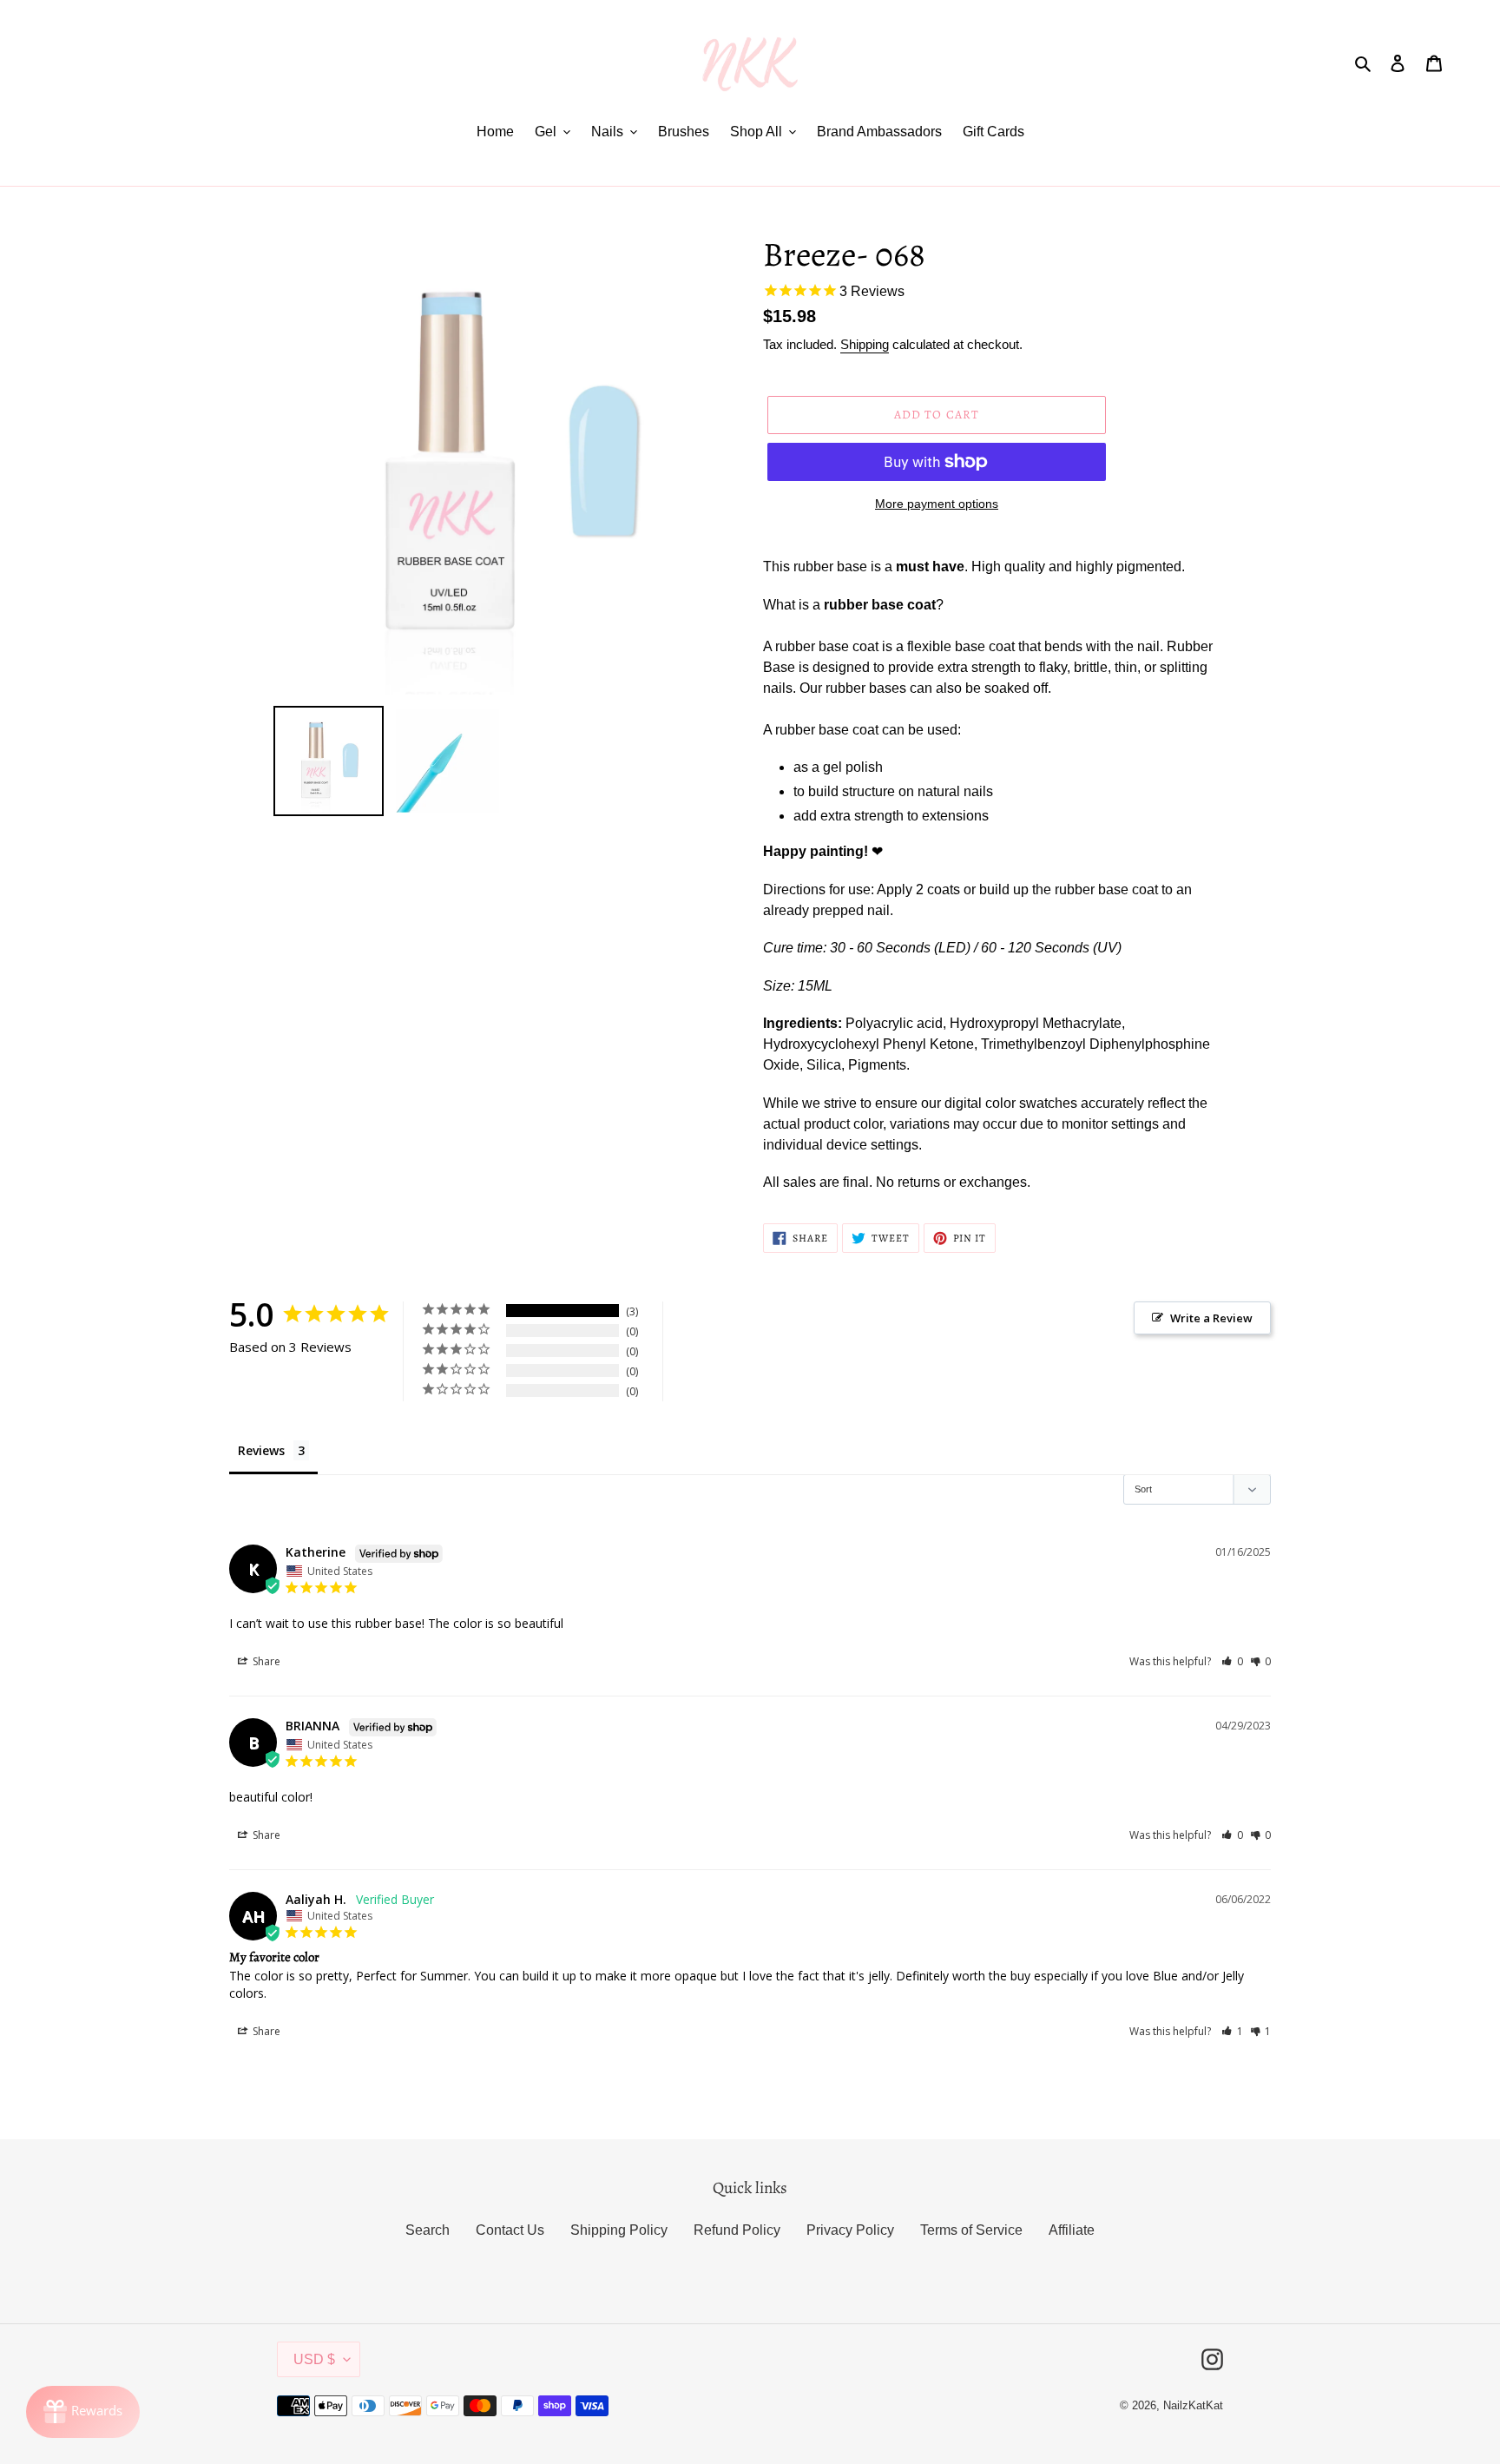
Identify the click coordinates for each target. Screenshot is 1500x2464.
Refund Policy (737, 2230)
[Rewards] (83, 2412)
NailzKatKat (1193, 2405)
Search (428, 2230)
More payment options (937, 504)
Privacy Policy (850, 2230)
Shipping (865, 344)
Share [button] (265, 1661)
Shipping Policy (619, 2230)
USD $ (314, 2359)
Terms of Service (971, 2230)
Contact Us (510, 2230)
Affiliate (1072, 2230)
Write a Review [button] (1211, 1318)
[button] (1232, 1661)
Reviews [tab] (261, 1450)
